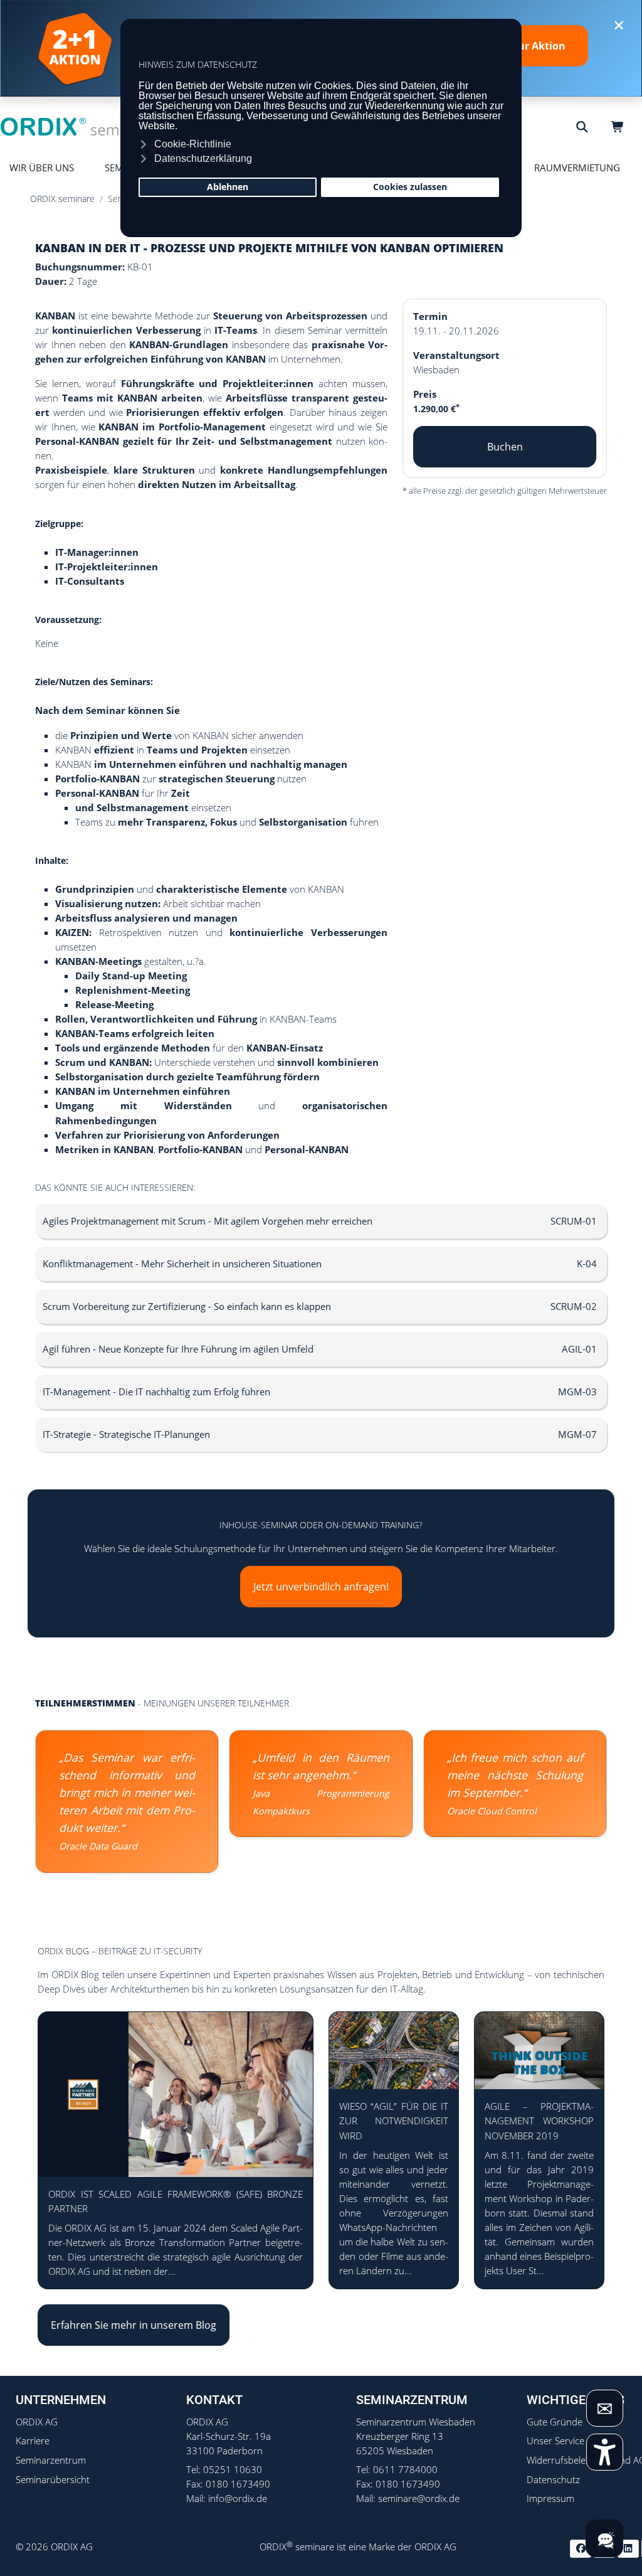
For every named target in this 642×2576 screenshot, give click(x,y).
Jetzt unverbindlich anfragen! (321, 1587)
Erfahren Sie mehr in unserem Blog (134, 2325)
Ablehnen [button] (228, 187)
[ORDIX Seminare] (78, 126)
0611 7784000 (405, 2470)
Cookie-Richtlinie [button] (193, 144)
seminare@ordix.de (419, 2499)
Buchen (505, 447)
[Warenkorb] (619, 127)
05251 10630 (233, 2470)
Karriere (33, 2441)
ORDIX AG (37, 2422)
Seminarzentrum (51, 2460)
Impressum (550, 2499)
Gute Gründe (555, 2422)
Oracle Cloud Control (492, 1811)
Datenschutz (553, 2480)
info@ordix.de (238, 2499)
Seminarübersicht (53, 2480)
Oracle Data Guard (98, 1846)
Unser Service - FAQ (568, 2441)
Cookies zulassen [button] (410, 187)
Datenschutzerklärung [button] (203, 158)
